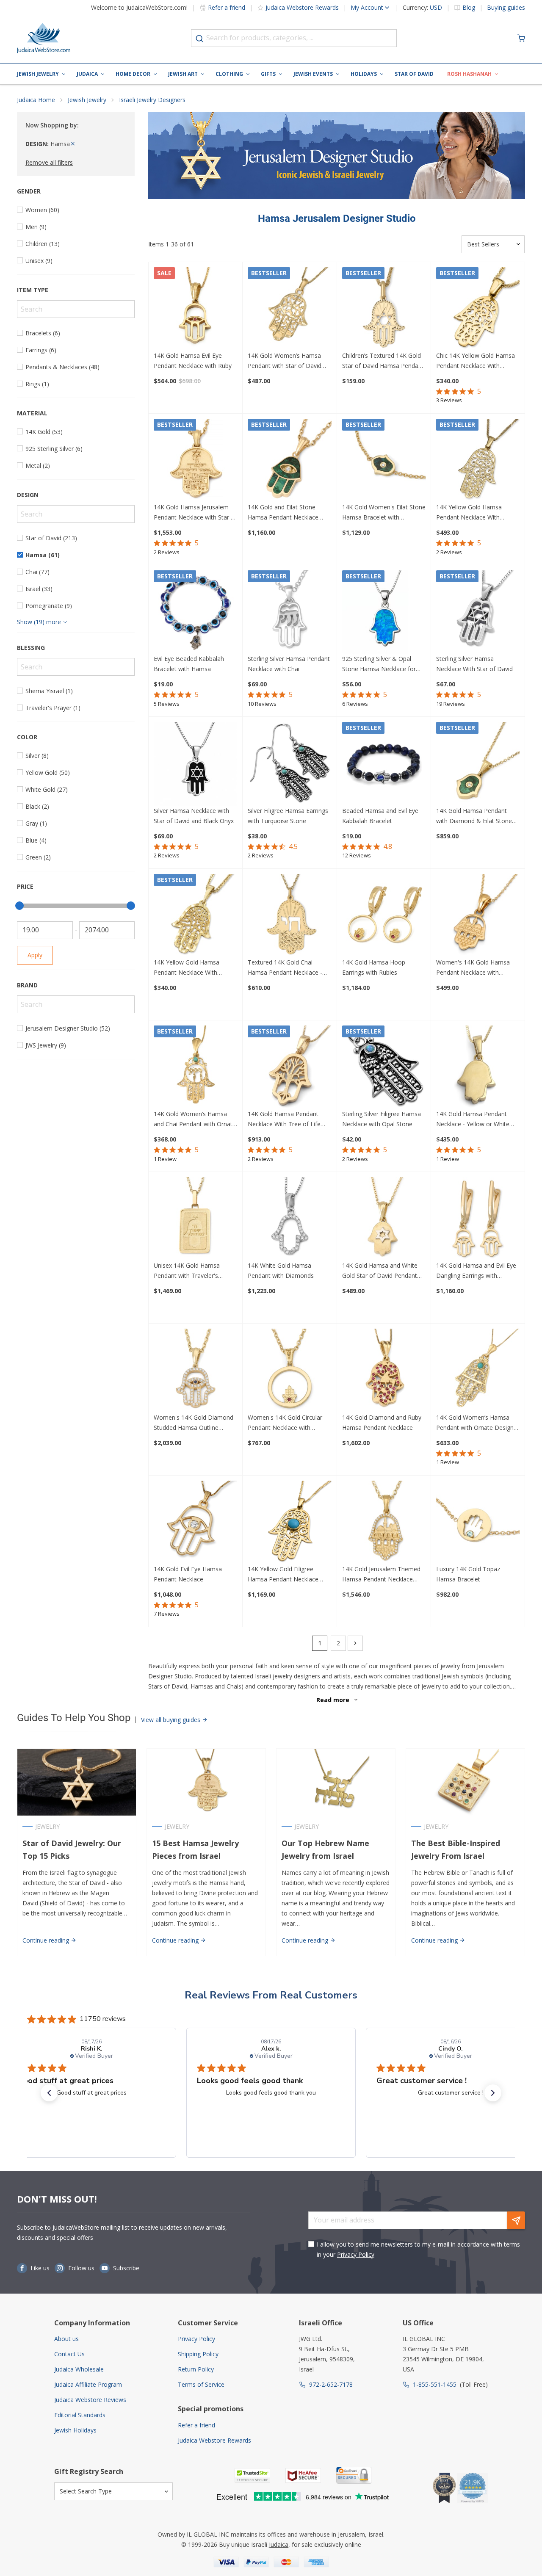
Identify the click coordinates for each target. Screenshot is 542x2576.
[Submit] (199, 39)
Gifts (268, 74)
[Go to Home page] (44, 38)
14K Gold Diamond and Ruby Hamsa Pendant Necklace (382, 1422)
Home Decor (133, 74)
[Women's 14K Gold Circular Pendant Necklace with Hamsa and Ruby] (289, 1370)
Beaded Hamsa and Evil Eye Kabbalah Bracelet (380, 816)
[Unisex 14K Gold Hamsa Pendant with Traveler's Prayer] (195, 1219)
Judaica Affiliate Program (88, 2384)
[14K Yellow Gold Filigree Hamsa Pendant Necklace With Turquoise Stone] (289, 1522)
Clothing (229, 74)
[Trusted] (252, 2475)
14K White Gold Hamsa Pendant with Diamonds (281, 1270)
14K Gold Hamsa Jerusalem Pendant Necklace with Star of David (195, 513)
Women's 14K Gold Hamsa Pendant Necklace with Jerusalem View (473, 968)
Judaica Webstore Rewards (302, 7)
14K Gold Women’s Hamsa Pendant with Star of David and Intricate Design (285, 361)
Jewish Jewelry (38, 74)
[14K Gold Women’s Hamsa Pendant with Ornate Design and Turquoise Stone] (478, 1370)
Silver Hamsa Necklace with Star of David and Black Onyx (194, 816)
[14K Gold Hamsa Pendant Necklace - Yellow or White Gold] (478, 1067)
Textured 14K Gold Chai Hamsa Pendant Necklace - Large (285, 968)
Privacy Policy (356, 2254)
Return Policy (196, 2369)
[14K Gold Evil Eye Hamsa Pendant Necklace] (195, 1522)
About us (66, 2339)
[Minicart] (521, 38)
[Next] (355, 1643)
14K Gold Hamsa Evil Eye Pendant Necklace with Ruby (193, 361)
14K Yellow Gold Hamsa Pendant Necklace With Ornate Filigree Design (469, 513)
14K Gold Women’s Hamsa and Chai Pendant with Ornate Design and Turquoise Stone (195, 1119)
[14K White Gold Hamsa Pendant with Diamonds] (289, 1219)
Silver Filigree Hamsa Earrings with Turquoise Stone (288, 816)
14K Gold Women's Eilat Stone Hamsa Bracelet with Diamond (384, 513)
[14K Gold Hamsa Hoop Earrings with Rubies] (384, 916)
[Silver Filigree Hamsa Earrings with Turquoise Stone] (289, 764)
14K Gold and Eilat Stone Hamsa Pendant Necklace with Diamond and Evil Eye (284, 513)
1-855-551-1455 (435, 2384)
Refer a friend (227, 7)
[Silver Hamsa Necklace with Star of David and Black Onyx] (195, 764)
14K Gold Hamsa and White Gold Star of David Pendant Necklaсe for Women (380, 1271)
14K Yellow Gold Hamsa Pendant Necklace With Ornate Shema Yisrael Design (194, 968)
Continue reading (47, 1940)
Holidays (364, 74)
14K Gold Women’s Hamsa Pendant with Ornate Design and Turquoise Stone (475, 1423)
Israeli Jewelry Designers (152, 100)
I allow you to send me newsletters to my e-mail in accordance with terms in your (418, 2249)
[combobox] (294, 38)
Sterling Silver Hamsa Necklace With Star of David (474, 664)
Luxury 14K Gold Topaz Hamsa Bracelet (468, 1574)
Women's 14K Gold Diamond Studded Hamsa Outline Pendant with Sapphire (194, 1423)
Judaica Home (36, 100)
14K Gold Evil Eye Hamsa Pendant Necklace (188, 1574)
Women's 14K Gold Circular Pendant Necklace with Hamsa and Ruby (285, 1423)
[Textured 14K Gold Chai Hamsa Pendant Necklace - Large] (289, 916)
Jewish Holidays (75, 2430)
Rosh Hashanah (469, 74)
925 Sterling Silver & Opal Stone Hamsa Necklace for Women (379, 664)
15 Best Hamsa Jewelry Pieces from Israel (195, 1850)
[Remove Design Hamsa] (73, 144)
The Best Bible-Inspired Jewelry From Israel (456, 1850)
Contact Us (69, 2354)
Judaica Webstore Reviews (90, 2400)
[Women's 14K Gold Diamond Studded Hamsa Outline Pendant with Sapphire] (195, 1370)
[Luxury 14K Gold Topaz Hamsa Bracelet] (478, 1522)
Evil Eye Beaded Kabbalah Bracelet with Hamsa (189, 664)
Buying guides (506, 8)
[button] (49, 2093)
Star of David (414, 74)
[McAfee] (303, 2475)
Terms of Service (201, 2384)
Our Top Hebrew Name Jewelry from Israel (325, 1850)
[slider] (19, 906)
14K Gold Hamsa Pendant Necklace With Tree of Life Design (284, 1119)
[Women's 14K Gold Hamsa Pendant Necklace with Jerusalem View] (478, 916)
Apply (35, 955)
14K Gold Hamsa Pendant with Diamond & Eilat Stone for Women (474, 816)
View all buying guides (171, 1720)
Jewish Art (183, 74)
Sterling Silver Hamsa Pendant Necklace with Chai (289, 664)
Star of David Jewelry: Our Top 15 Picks (72, 1850)
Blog (469, 8)
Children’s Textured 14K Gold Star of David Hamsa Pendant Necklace (383, 361)
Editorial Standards (80, 2415)
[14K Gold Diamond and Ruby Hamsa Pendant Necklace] (384, 1370)
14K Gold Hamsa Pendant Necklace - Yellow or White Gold (473, 1119)
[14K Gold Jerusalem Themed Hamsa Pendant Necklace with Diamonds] (384, 1522)
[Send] (516, 2220)
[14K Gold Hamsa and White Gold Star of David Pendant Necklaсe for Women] (384, 1219)
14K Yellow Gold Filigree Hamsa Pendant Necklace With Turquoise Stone (283, 1575)
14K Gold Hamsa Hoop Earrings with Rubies (374, 967)
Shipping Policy (198, 2354)
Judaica (87, 74)
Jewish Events (313, 74)
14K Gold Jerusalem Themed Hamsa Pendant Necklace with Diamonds (381, 1575)
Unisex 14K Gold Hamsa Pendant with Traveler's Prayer (187, 1271)
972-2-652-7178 (331, 2384)
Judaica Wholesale (79, 2369)
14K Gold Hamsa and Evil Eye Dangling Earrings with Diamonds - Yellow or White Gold (476, 1271)
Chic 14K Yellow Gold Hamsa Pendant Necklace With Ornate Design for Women (476, 361)
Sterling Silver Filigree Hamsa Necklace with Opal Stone (382, 1119)
